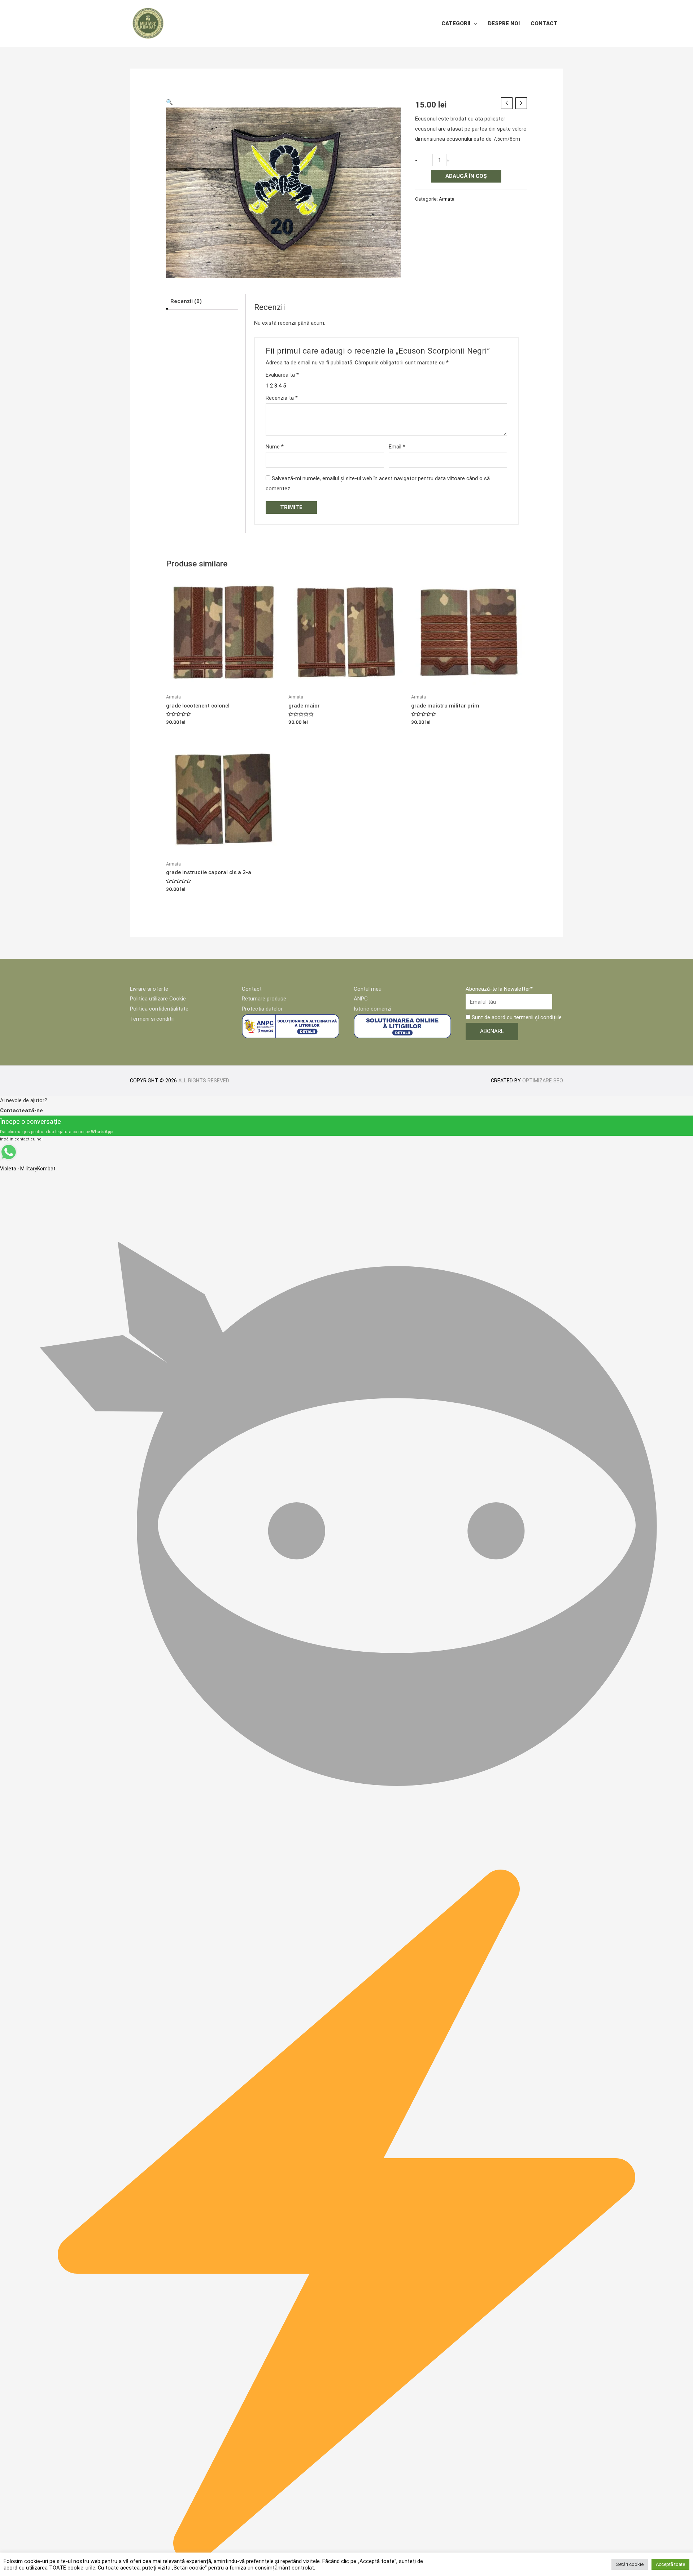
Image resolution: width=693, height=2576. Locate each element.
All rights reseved (204, 1081)
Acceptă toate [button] (670, 2564)
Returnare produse (264, 999)
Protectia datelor (262, 1009)
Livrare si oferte (149, 989)
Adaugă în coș (466, 176)
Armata (447, 199)
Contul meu (368, 989)
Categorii (456, 23)
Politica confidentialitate (159, 1009)
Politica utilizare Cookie (158, 999)
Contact (544, 23)
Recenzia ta (282, 398)
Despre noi (504, 23)
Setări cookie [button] (630, 2564)
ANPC (361, 999)
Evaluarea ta (282, 375)
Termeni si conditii (152, 1019)
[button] (169, 102)
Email (397, 447)
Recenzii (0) (186, 301)
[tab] (202, 302)
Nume (275, 447)
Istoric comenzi (372, 1009)
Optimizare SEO (543, 1081)
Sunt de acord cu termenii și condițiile (516, 1017)
